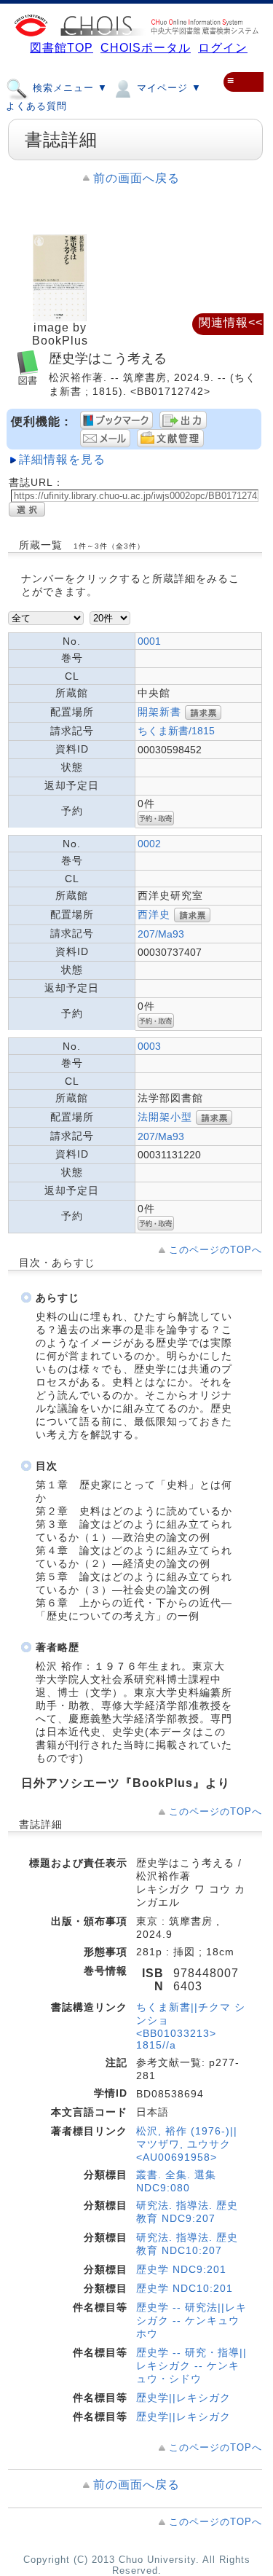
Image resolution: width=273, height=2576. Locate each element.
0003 (149, 1046)
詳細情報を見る (62, 459)
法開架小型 (165, 1117)
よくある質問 (36, 106)
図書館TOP (62, 48)
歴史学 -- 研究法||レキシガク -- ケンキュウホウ (191, 2320)
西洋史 (154, 914)
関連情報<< (231, 322)
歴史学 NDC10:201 (185, 2288)
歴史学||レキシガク (183, 2398)
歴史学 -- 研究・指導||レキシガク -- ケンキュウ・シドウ (191, 2365)
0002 (149, 844)
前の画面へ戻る (136, 178)
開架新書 (159, 712)
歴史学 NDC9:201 (181, 2269)
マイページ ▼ (167, 88)
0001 (149, 641)
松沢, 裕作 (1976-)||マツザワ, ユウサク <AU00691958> (187, 2144)
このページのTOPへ (215, 1250)
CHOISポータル (146, 48)
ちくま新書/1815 (176, 731)
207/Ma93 (161, 934)
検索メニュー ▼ (68, 88)
